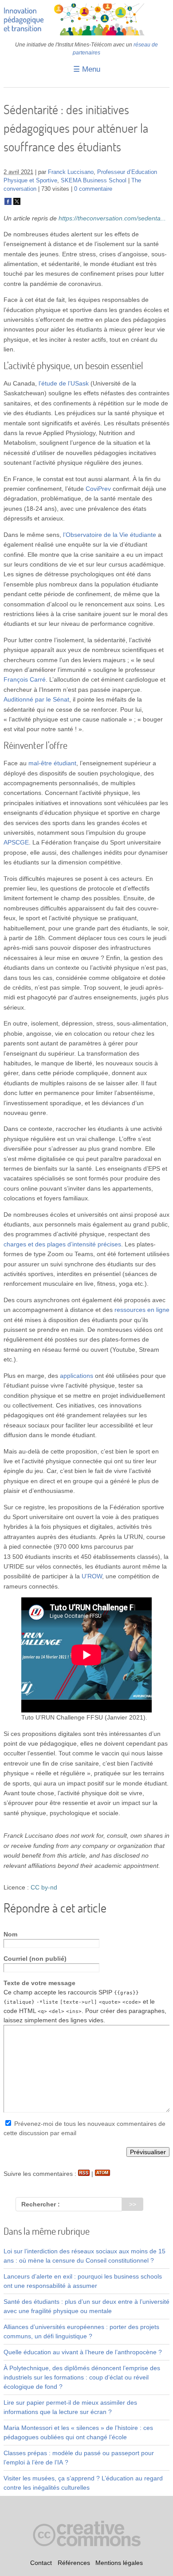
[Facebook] (8, 203)
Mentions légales (119, 2563)
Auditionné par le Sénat (36, 699)
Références (74, 2563)
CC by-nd (44, 1887)
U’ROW (92, 1576)
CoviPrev (98, 489)
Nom (10, 1934)
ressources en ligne (142, 1310)
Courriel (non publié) (35, 1959)
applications (77, 1376)
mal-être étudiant (52, 763)
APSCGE (16, 842)
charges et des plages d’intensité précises (62, 1244)
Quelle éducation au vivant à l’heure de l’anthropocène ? (83, 2352)
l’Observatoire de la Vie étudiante (110, 535)
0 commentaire (93, 189)
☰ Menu (87, 69)
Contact (41, 2563)
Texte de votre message (39, 1983)
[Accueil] (86, 33)
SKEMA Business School (94, 181)
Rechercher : (41, 2204)
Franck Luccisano (71, 172)
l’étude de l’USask (64, 383)
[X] (17, 203)
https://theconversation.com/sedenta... (112, 218)
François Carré (25, 679)
